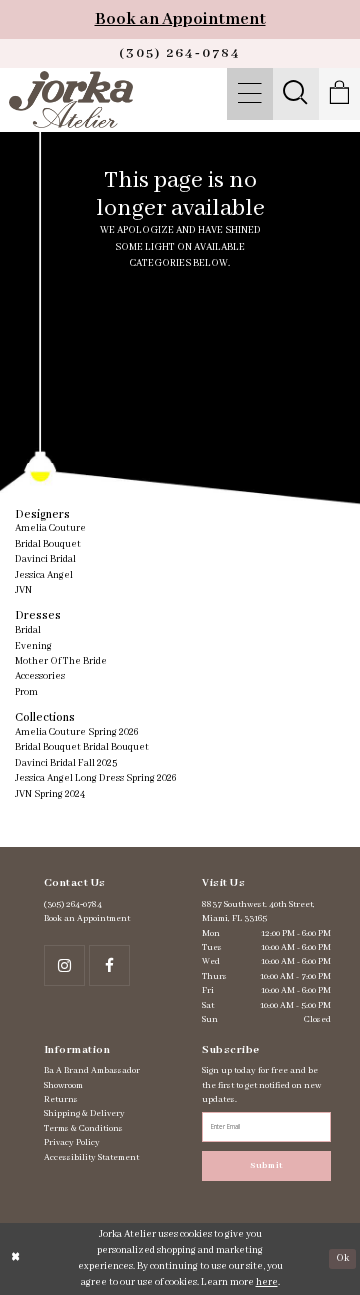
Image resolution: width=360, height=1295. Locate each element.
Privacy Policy (72, 1142)
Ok (342, 1258)
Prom (26, 692)
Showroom (63, 1085)
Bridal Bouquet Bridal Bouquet (82, 747)
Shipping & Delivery (84, 1113)
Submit (266, 1165)
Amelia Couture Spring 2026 (76, 732)
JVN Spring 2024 (50, 794)
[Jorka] (71, 99)
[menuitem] (249, 94)
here (267, 1282)
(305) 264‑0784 (73, 904)
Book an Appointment (180, 19)
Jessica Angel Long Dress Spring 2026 (95, 778)
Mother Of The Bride (61, 661)
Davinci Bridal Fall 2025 (66, 763)
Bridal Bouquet (48, 544)
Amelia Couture (50, 528)
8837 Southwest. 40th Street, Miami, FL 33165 (258, 911)
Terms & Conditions (83, 1128)
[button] (249, 94)
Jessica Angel (44, 575)
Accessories (40, 676)
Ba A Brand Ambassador (92, 1070)
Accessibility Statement (91, 1157)
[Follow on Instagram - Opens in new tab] (64, 965)
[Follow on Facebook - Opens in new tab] (109, 965)
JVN (23, 590)
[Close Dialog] (15, 1259)
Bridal (28, 630)
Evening (33, 646)
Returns (61, 1099)
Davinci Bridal (45, 559)
